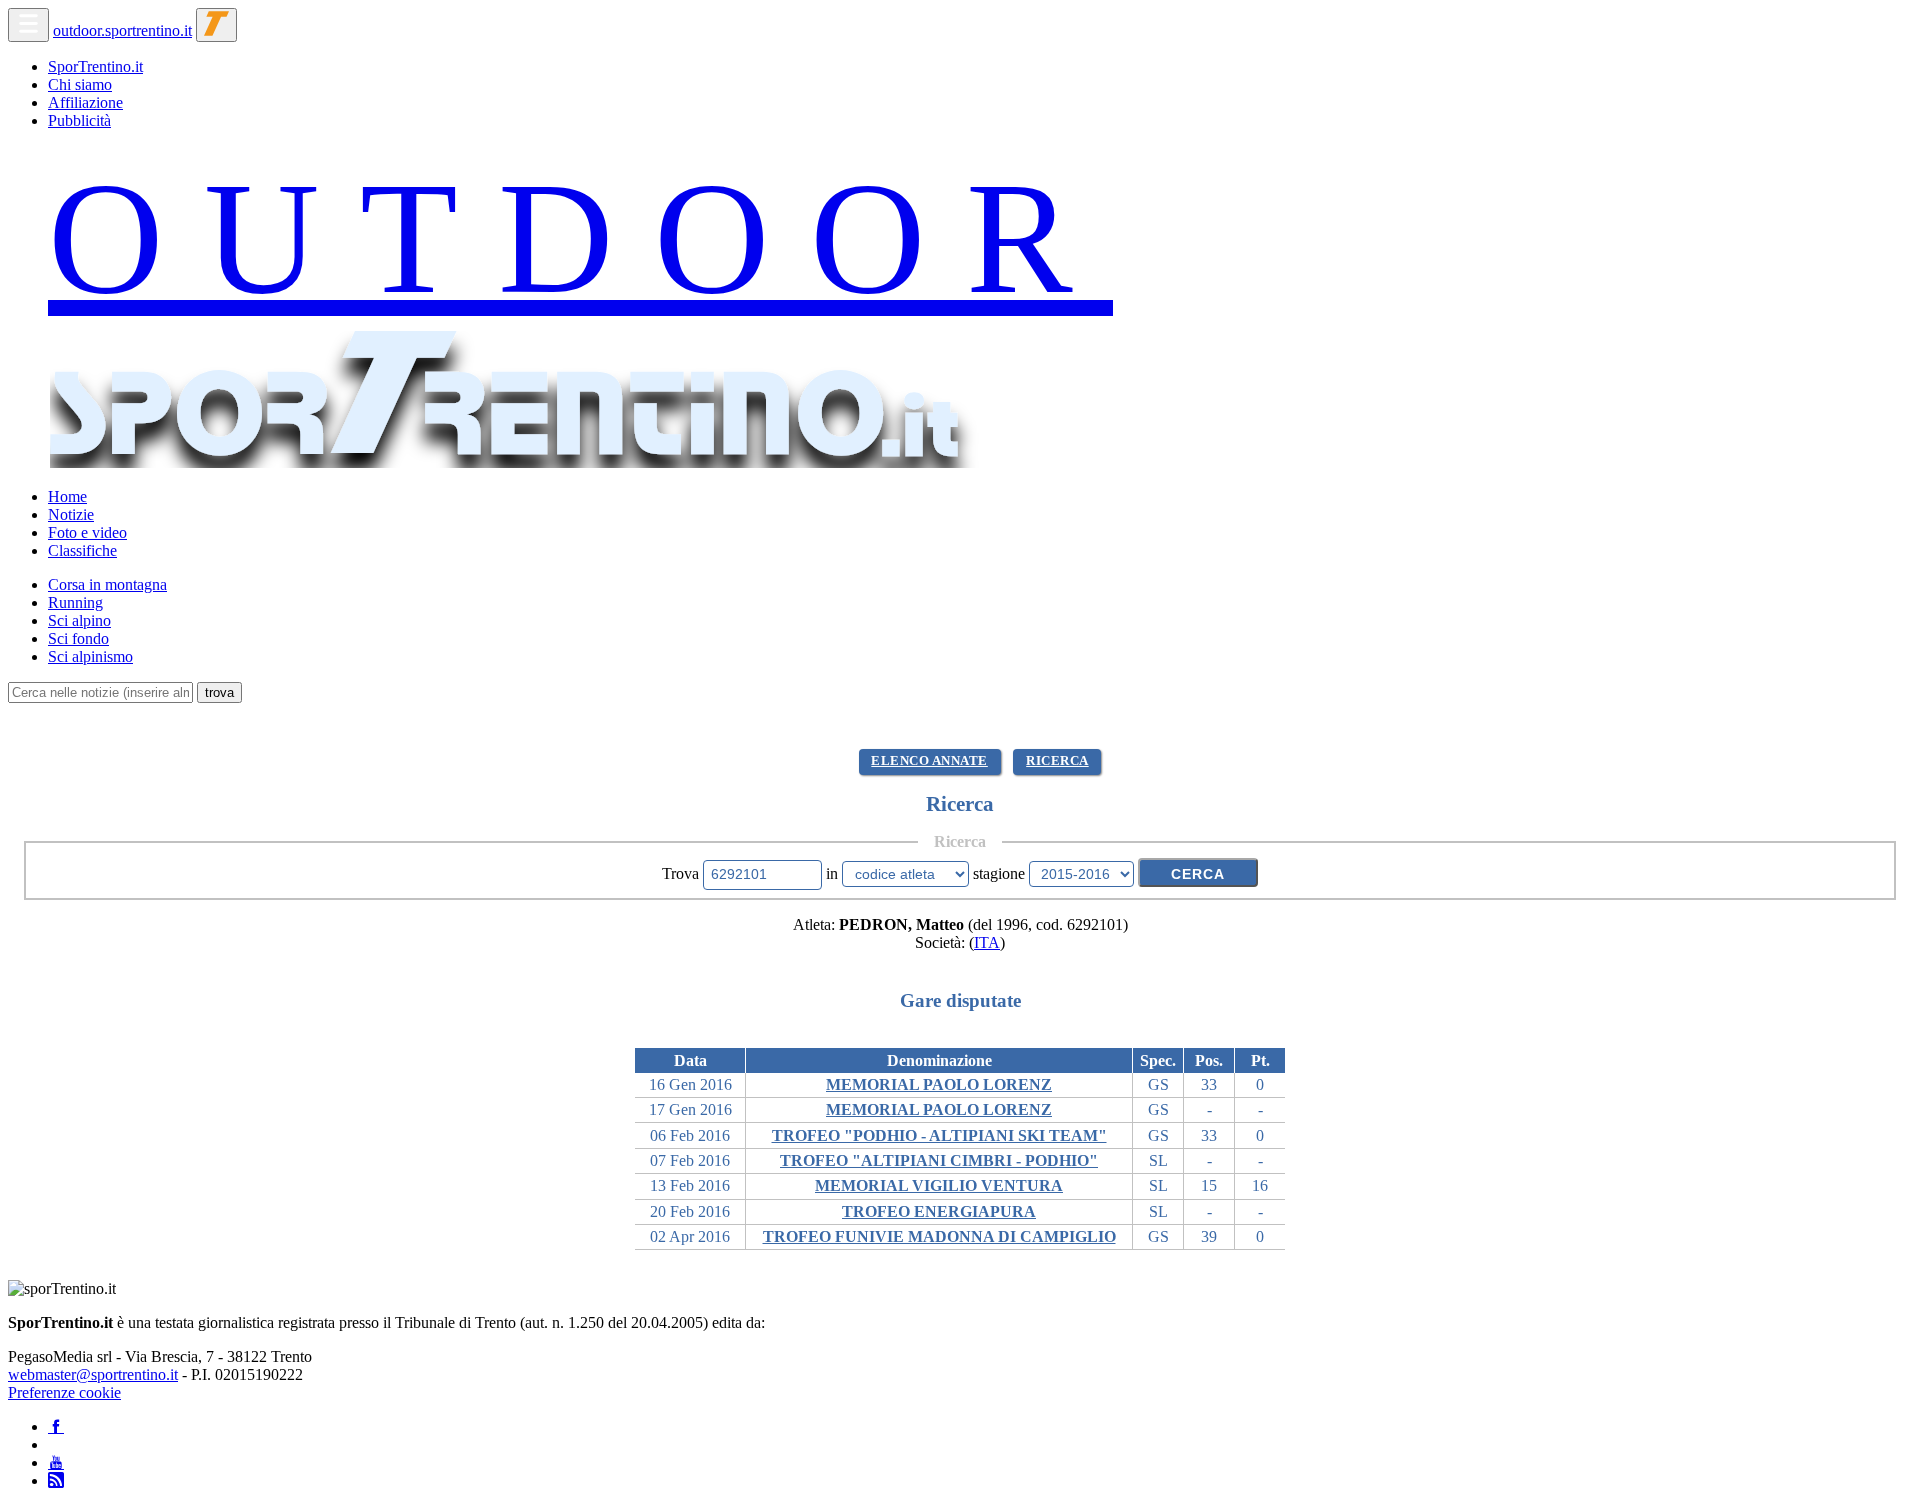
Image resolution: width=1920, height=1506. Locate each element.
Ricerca (1057, 761)
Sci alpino (79, 620)
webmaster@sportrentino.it (93, 1374)
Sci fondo (78, 638)
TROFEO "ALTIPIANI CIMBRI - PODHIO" (939, 1160)
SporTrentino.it (95, 66)
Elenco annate (929, 761)
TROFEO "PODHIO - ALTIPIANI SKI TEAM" (939, 1135)
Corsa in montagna (107, 584)
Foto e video (87, 532)
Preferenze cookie (64, 1392)
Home (67, 496)
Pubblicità (79, 120)
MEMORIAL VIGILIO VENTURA (939, 1185)
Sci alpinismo (90, 656)
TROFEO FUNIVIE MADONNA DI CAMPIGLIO (939, 1236)
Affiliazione (85, 102)
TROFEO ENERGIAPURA (939, 1211)
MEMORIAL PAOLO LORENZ (939, 1084)
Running (75, 602)
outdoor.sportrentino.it (122, 30)
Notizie (71, 514)
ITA (987, 942)
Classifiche (82, 550)
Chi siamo (80, 84)
